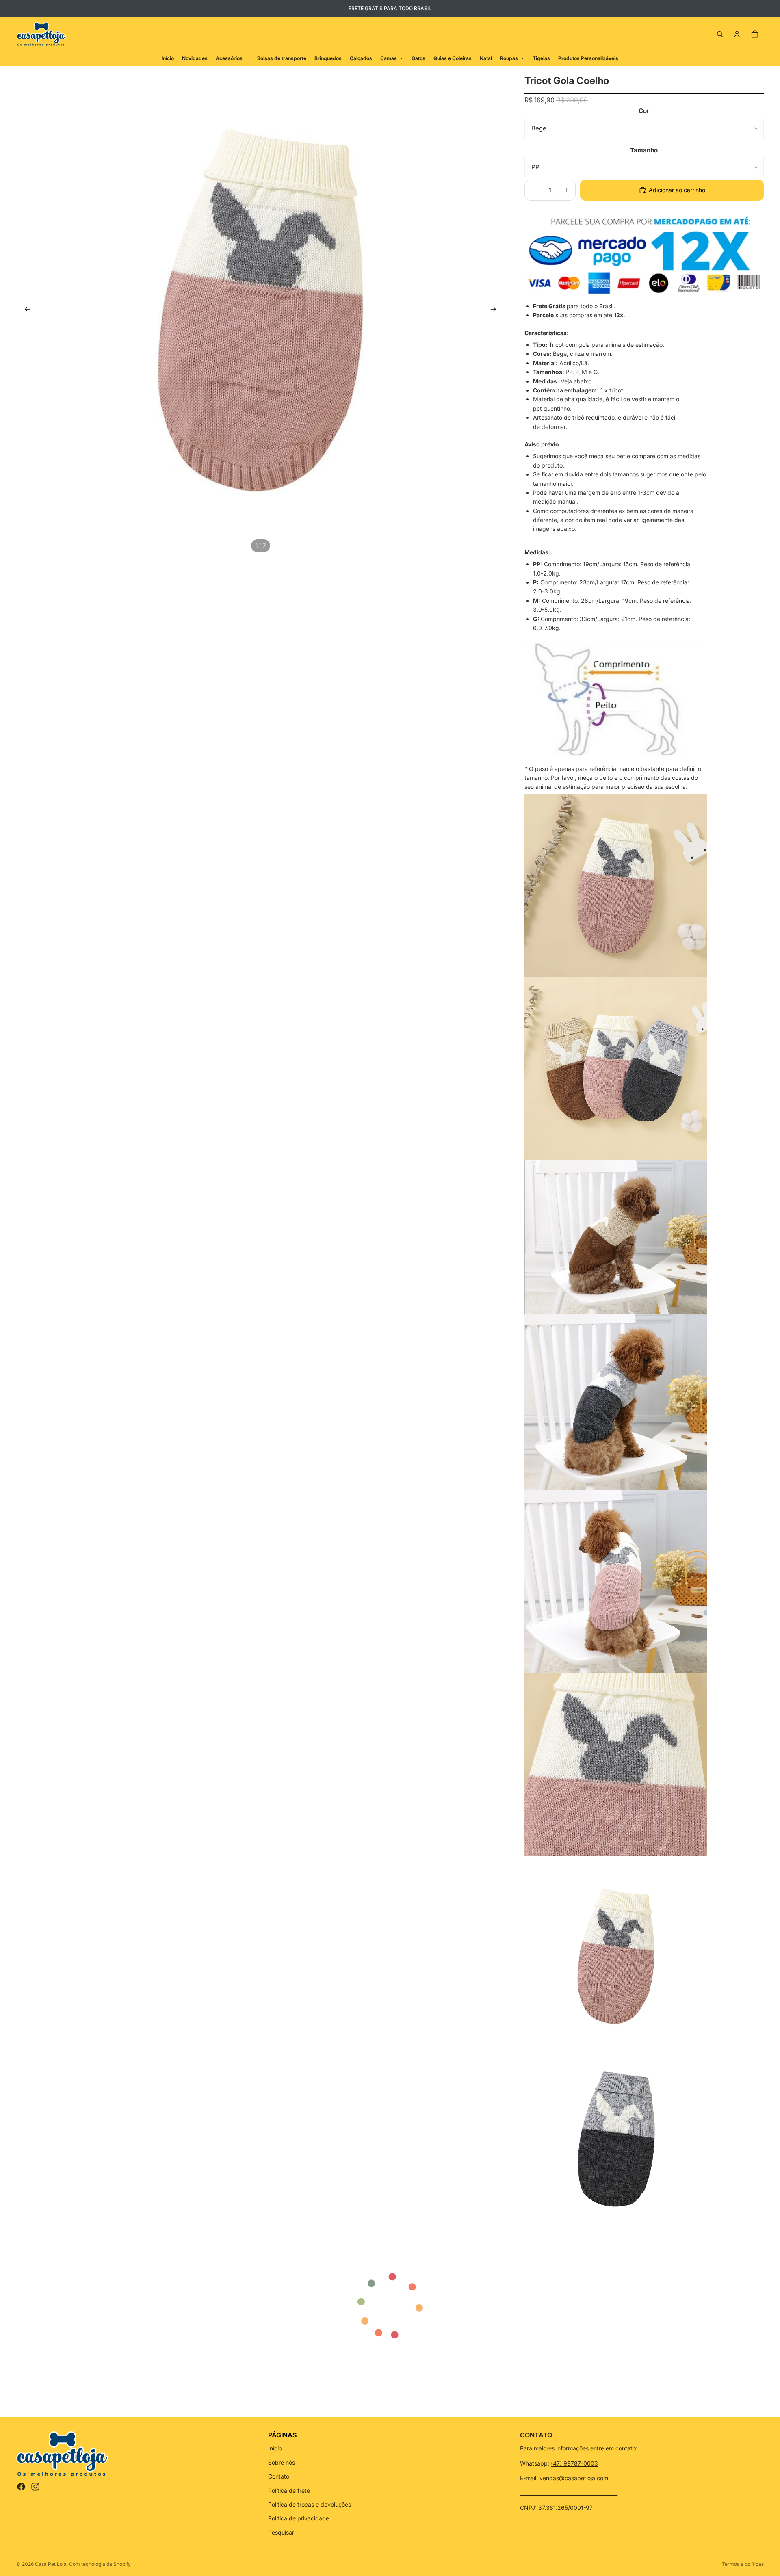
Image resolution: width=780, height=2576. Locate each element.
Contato (279, 2476)
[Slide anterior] (25, 310)
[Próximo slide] (496, 310)
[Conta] (737, 34)
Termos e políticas (743, 2564)
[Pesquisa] (720, 34)
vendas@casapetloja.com (574, 2478)
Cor (644, 111)
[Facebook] (21, 2487)
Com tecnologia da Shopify (100, 2564)
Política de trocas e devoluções (310, 2504)
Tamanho (644, 150)
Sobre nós (282, 2462)
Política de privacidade (299, 2518)
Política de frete (289, 2490)
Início (275, 2448)
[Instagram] (35, 2487)
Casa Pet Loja (51, 2564)
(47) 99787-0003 (574, 2463)
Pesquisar (281, 2532)
